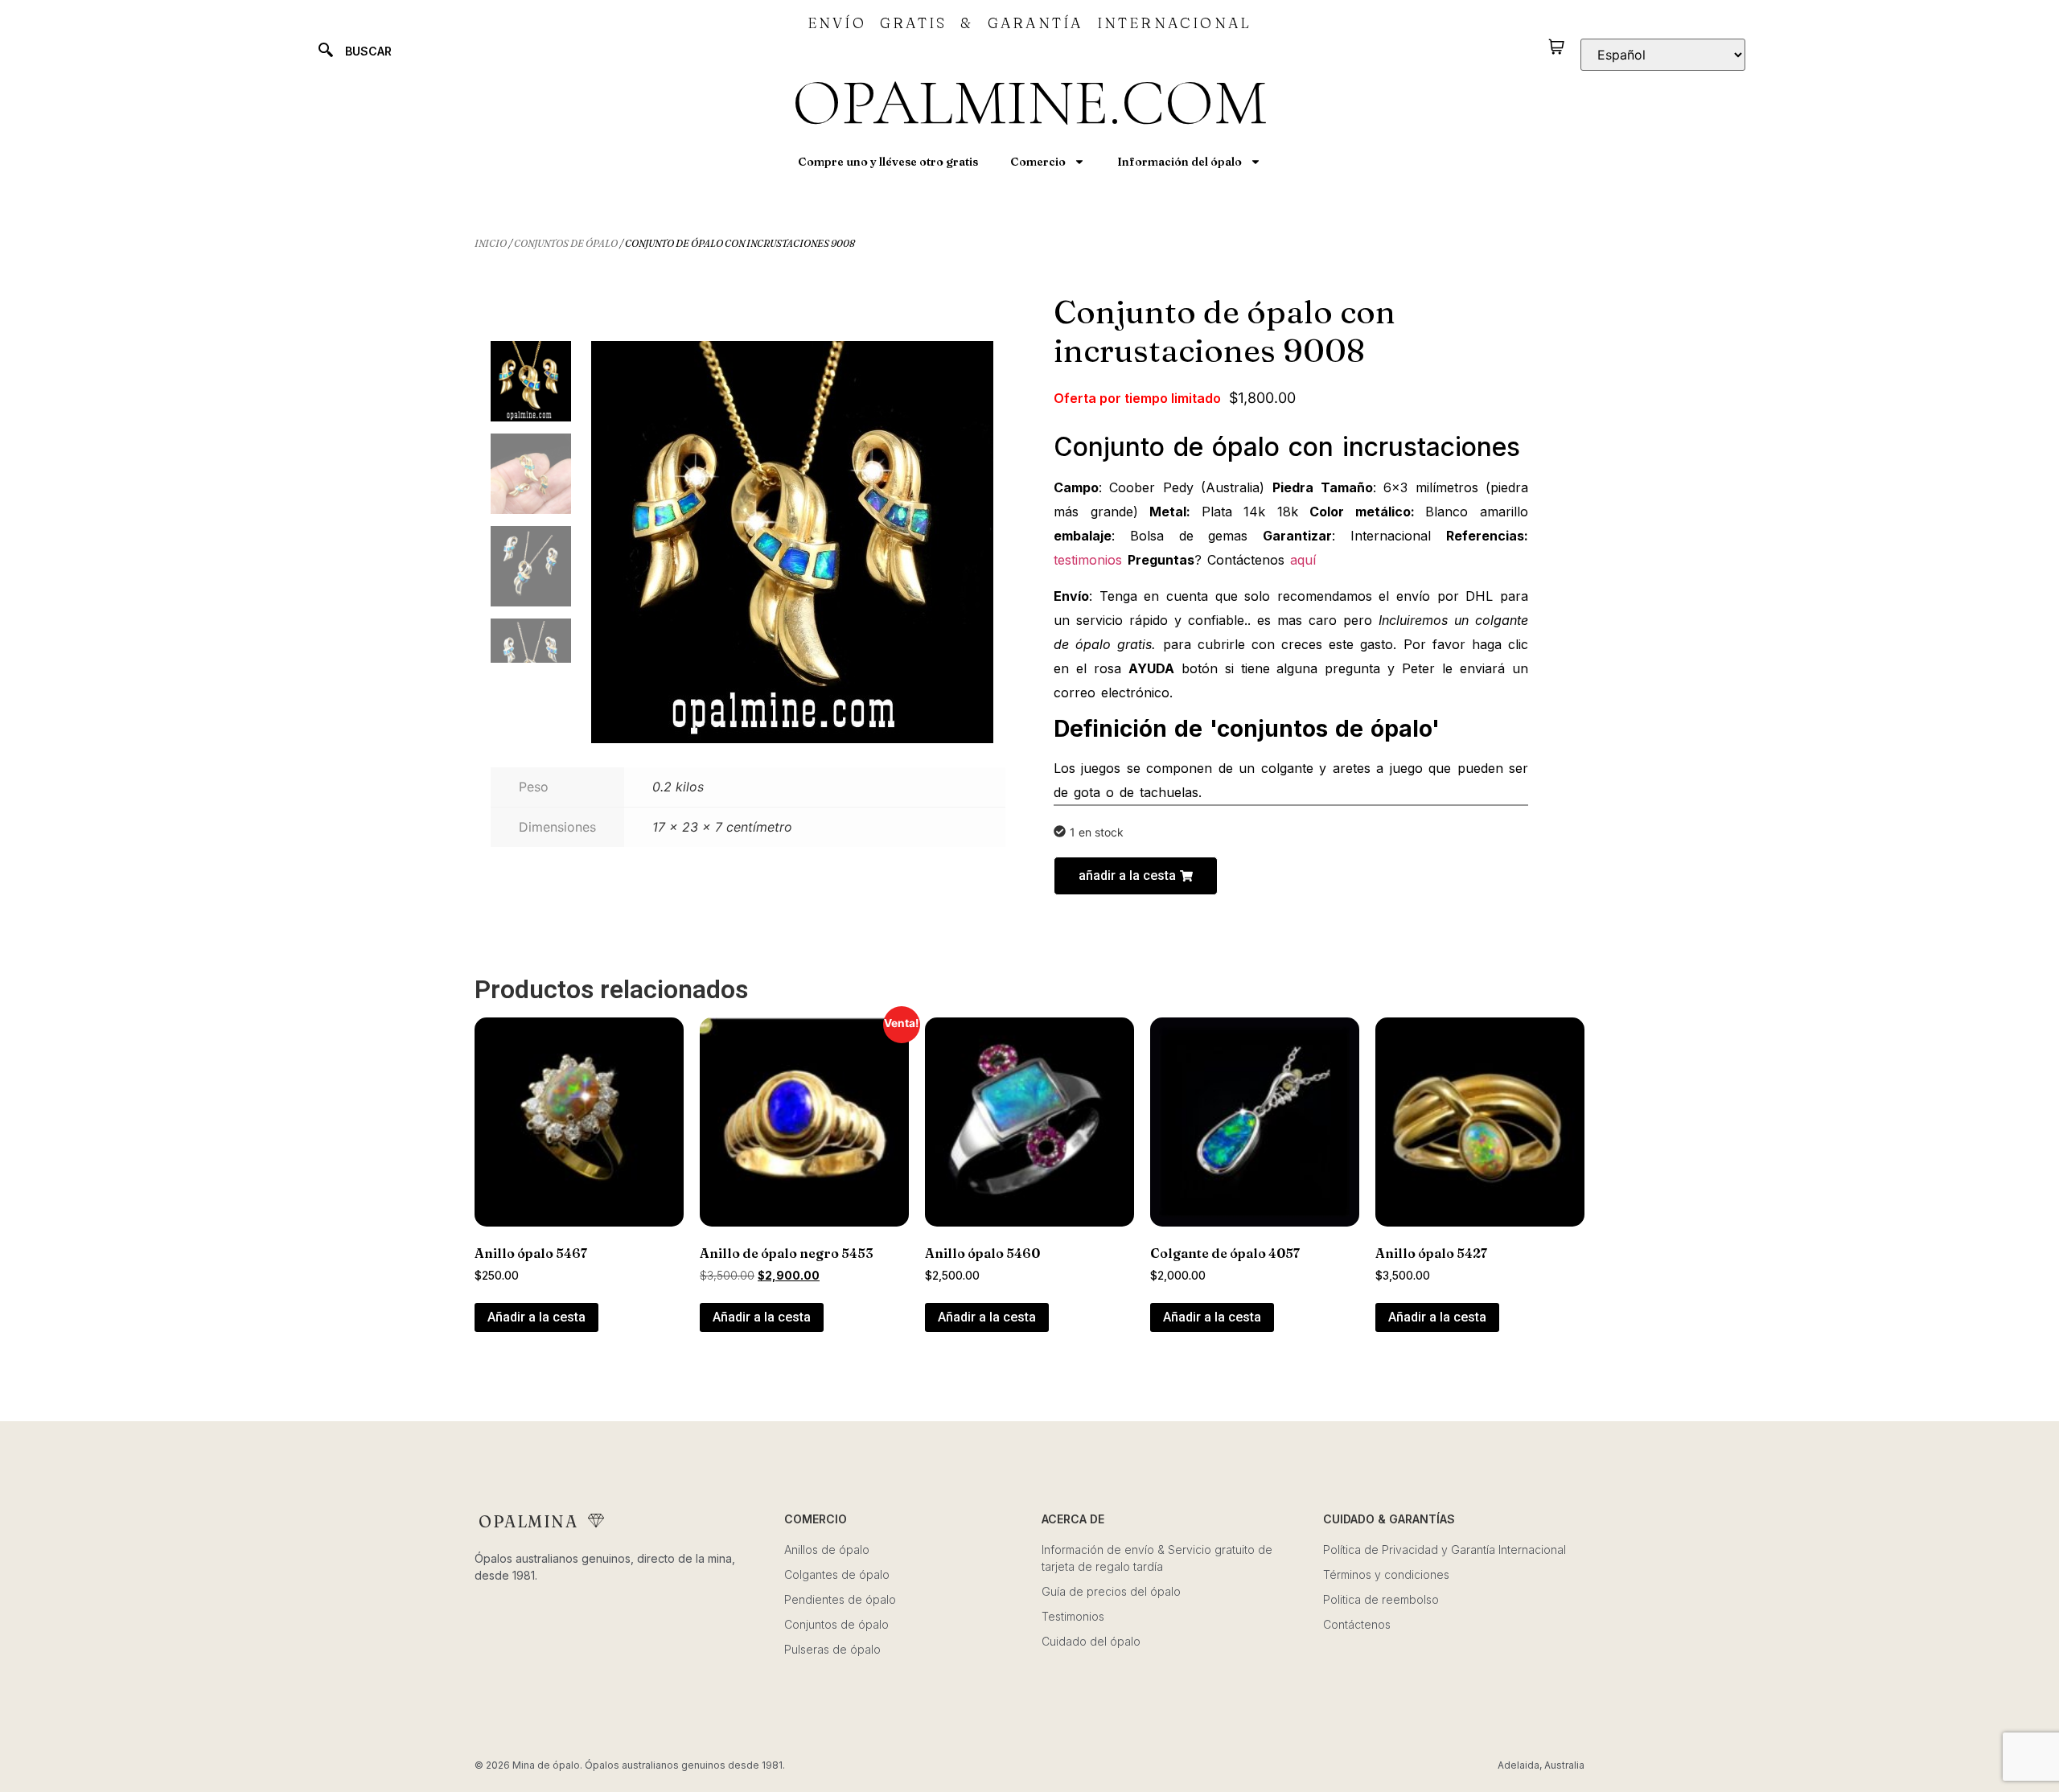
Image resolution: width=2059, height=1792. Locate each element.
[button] (1136, 876)
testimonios (1091, 560)
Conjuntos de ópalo (566, 243)
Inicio (491, 243)
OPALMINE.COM (1029, 103)
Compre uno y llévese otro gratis (888, 162)
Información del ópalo (1180, 162)
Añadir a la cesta (536, 1317)
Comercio (1038, 162)
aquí (1303, 560)
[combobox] (487, 51)
